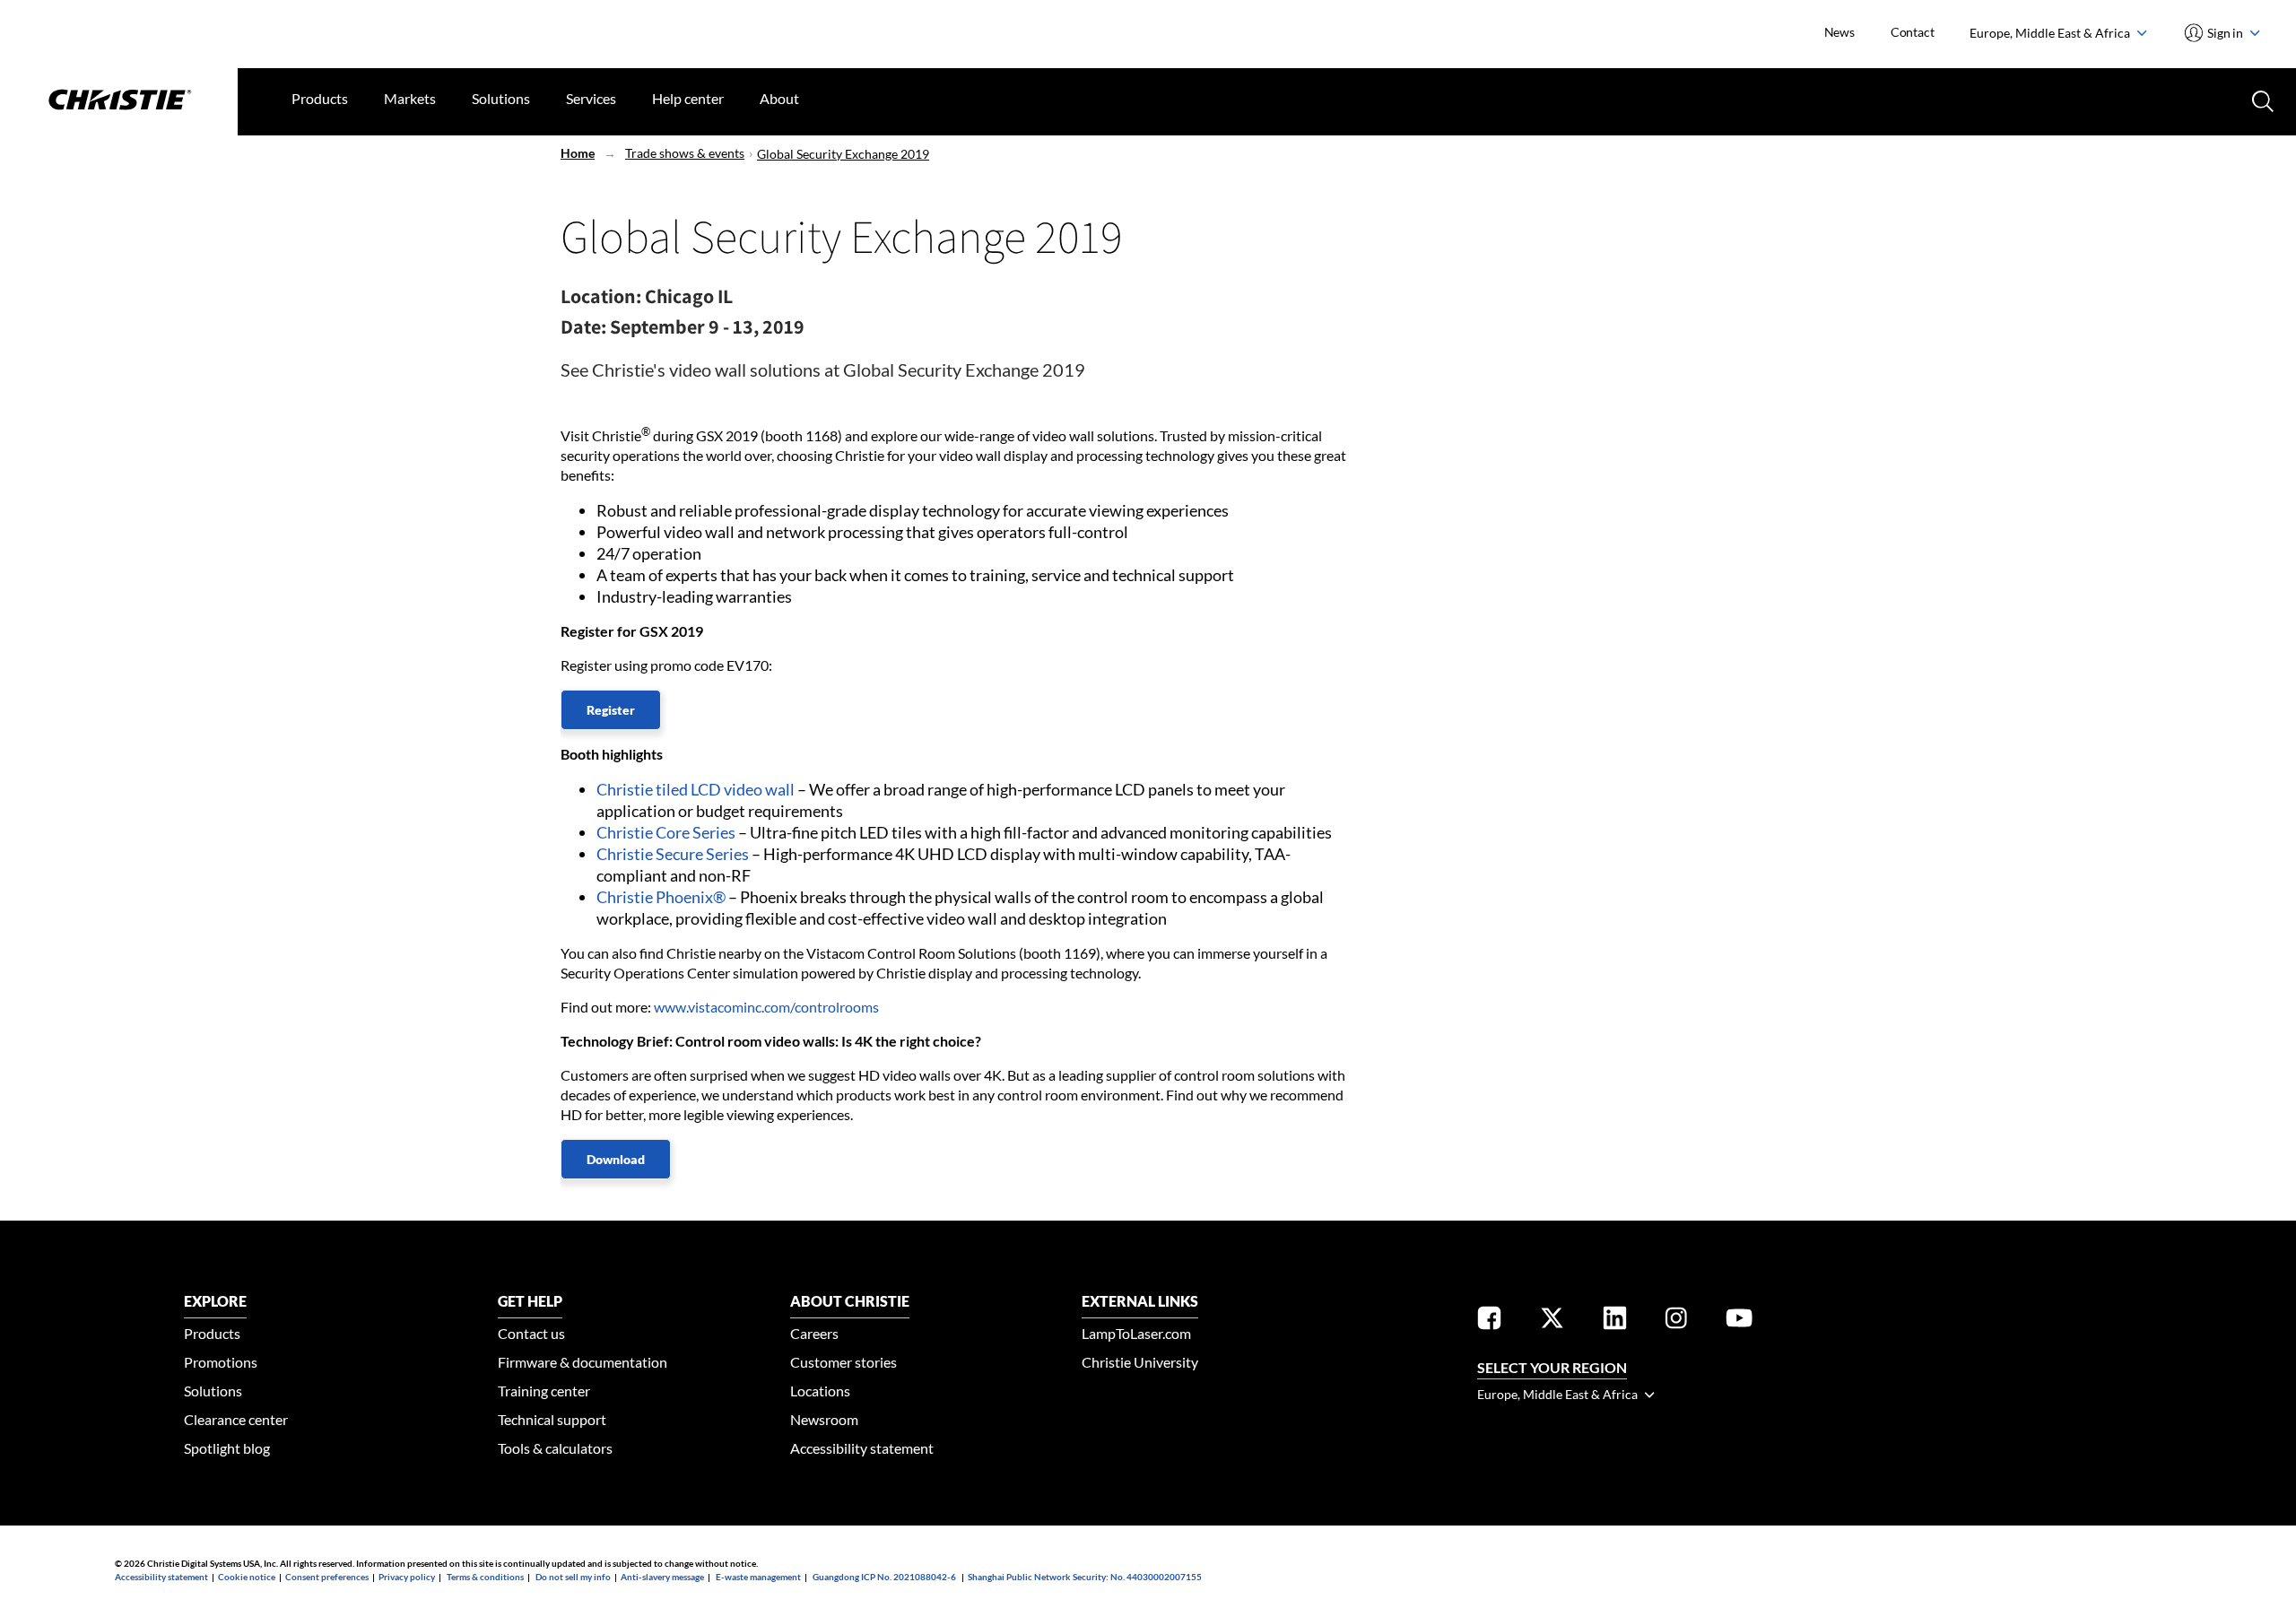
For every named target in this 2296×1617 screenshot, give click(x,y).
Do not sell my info (573, 1577)
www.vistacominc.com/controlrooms (766, 1007)
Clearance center (236, 1419)
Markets (410, 98)
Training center (544, 1391)
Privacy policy (407, 1577)
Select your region (1552, 1367)
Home (578, 153)
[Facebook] (1489, 1321)
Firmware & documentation (583, 1362)
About (779, 98)
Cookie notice (247, 1577)
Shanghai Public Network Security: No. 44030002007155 (1085, 1577)
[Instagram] (1676, 1321)
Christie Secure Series (673, 854)
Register (611, 710)
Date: (583, 326)
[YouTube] (1739, 1321)
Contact (1913, 32)
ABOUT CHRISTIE (850, 1301)
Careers (814, 1333)
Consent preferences (327, 1577)
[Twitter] (1552, 1321)
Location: (601, 296)
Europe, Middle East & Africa (2051, 33)
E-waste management (758, 1577)
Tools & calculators (555, 1448)
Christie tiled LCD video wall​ (696, 789)
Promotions (221, 1362)
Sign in (2226, 33)
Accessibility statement (862, 1448)
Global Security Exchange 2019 (843, 154)
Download (616, 1159)
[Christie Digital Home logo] (119, 101)
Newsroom (824, 1419)
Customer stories (844, 1362)
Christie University (1140, 1362)
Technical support (552, 1419)
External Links (1140, 1301)
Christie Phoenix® (661, 897)
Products (320, 98)
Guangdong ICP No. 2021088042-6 (884, 1577)
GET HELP (530, 1301)
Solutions (501, 98)
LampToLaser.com (1136, 1333)
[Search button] (2261, 100)
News (1839, 32)
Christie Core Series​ (666, 832)
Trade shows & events (685, 153)
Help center (688, 98)
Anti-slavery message (662, 1577)
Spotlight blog (227, 1448)
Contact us (531, 1333)
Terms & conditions (485, 1577)
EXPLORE (215, 1301)
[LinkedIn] (1615, 1321)
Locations (820, 1391)
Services (591, 98)
